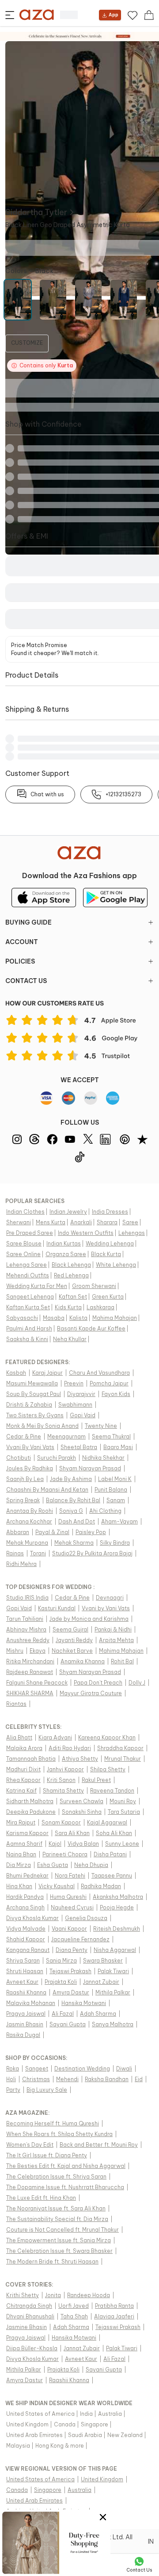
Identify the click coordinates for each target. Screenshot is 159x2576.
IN (151, 2541)
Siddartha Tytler (36, 212)
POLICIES (20, 961)
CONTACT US (26, 981)
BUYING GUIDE (28, 922)
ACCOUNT (22, 942)
